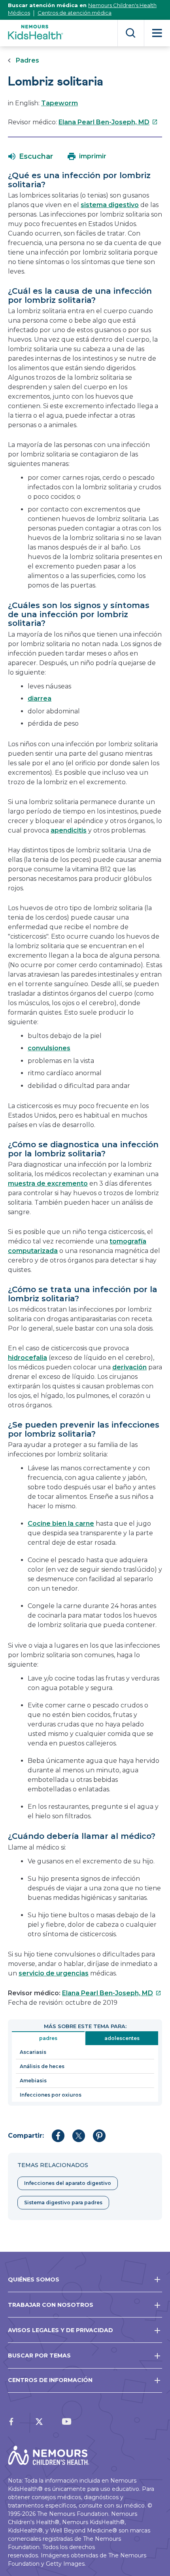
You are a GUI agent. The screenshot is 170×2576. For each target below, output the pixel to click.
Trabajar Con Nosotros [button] (51, 2305)
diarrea (40, 699)
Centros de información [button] (50, 2380)
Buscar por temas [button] (39, 2355)
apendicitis (69, 830)
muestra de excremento (48, 1183)
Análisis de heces (42, 2066)
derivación (129, 1367)
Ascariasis (33, 2052)
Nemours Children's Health (122, 5)
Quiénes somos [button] (34, 2279)
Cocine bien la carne (61, 1524)
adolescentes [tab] (122, 2038)
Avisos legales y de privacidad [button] (60, 2330)
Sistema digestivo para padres (63, 2202)
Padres (27, 60)
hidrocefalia (27, 1358)
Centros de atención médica (75, 13)
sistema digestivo (110, 205)
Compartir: (26, 2136)
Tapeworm (59, 103)
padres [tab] (48, 2038)
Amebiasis (33, 2081)
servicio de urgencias (54, 1973)
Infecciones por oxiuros (51, 2095)
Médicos (19, 13)
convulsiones (49, 1048)
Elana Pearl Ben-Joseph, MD (108, 122)
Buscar (131, 33)
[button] (31, 156)
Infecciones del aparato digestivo (68, 2183)
